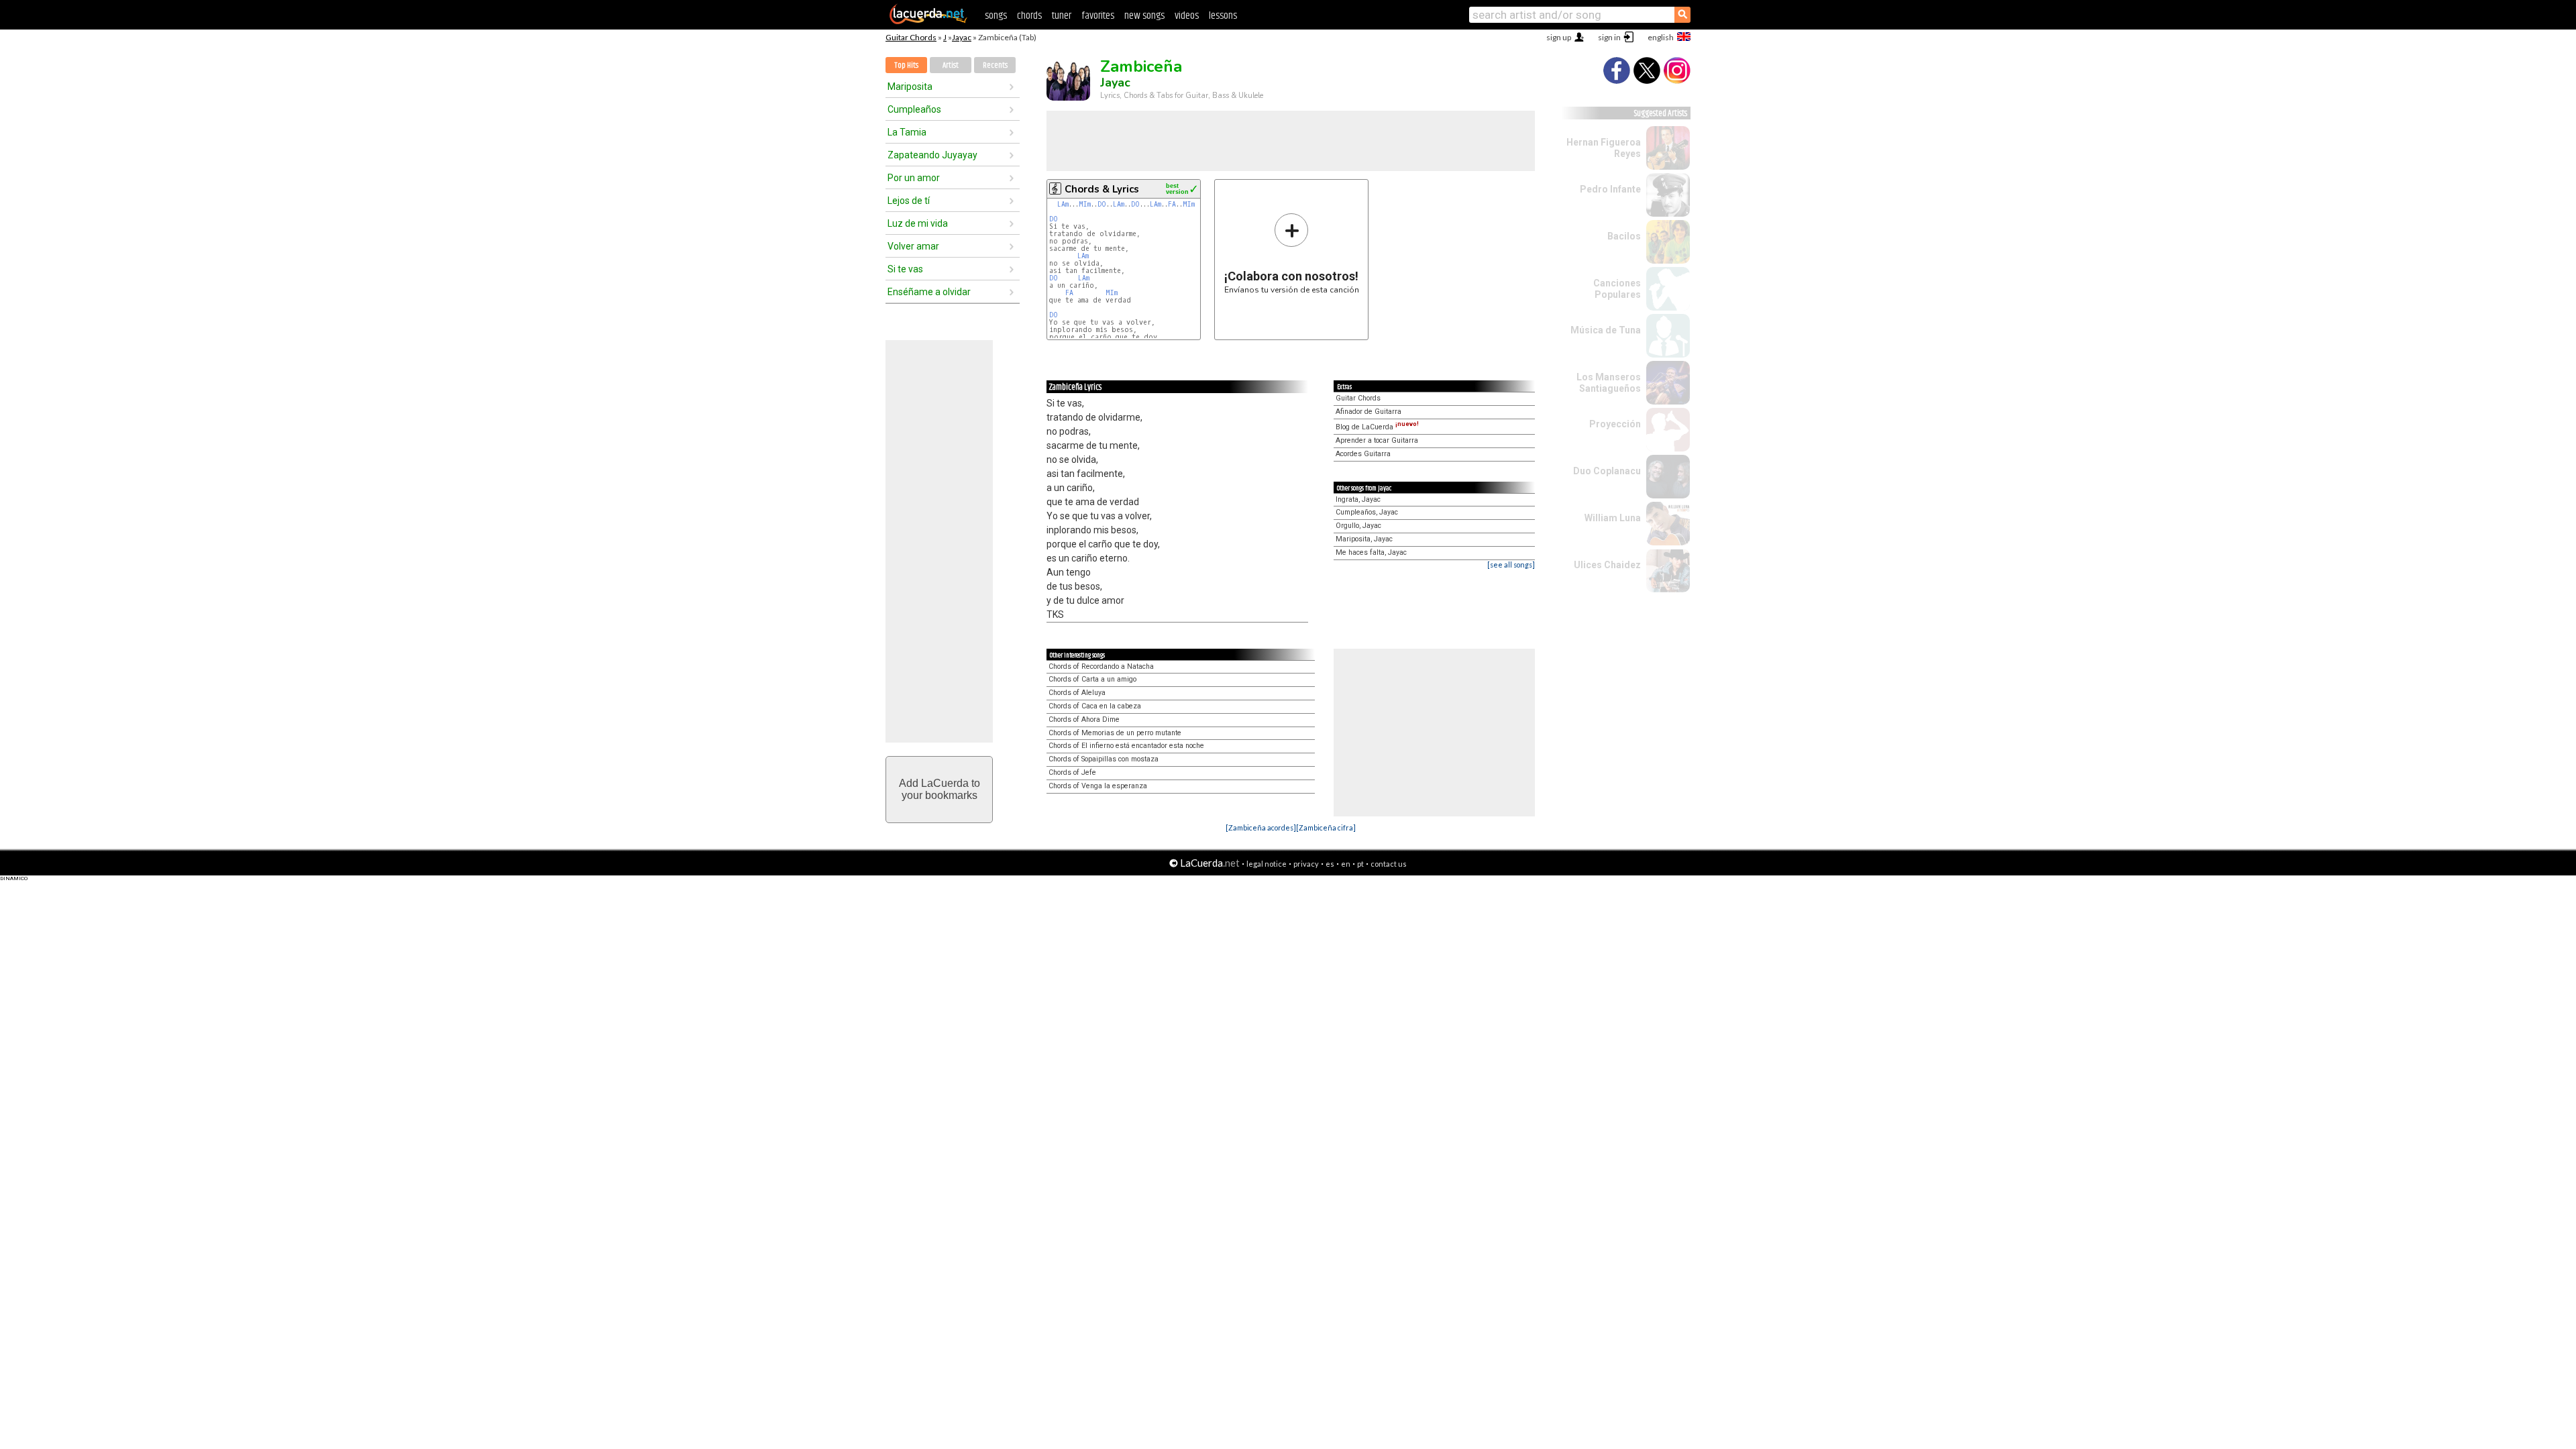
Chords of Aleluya (1077, 693)
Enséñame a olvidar (929, 292)
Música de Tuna (1606, 330)
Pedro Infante (1610, 189)
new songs (1144, 16)
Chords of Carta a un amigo (1092, 679)
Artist (951, 65)
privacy (1306, 864)
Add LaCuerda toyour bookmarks (940, 789)
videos (1187, 16)
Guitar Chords (911, 37)
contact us (1389, 864)
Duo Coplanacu (1607, 471)
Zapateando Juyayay (932, 155)
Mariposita (910, 87)
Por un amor (914, 178)
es (1330, 864)
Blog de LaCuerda (1377, 427)
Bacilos (1624, 236)
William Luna (1613, 518)
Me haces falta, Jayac (1371, 552)
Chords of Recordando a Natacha (1101, 666)
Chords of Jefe (1072, 772)
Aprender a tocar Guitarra (1377, 440)
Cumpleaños (914, 109)
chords (1029, 16)
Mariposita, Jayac (1364, 539)
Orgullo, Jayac (1358, 526)
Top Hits (906, 65)
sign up (1559, 37)
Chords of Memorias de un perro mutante (1115, 733)
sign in (1609, 37)
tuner (1062, 16)
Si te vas (905, 269)
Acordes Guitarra (1363, 454)
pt (1360, 864)
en (1346, 864)
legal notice (1267, 864)
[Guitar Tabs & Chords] (928, 21)
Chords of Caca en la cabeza (1095, 706)
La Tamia (907, 132)
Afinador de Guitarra (1368, 412)
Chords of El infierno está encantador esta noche (1126, 746)
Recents (995, 65)
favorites (1098, 16)
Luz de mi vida (918, 223)
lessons (1223, 16)
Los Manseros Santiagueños (1609, 383)
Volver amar (913, 246)
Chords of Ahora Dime (1084, 719)
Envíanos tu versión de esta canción (1292, 253)
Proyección (1615, 424)
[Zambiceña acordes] (1261, 827)
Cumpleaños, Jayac (1367, 512)
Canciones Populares (1617, 289)
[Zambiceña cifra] (1326, 827)
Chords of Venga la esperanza (1098, 786)
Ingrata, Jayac (1358, 499)
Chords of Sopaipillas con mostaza (1104, 759)
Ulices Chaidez (1607, 565)
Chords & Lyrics (1102, 189)
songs (996, 16)
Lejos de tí (909, 201)
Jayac (962, 37)
